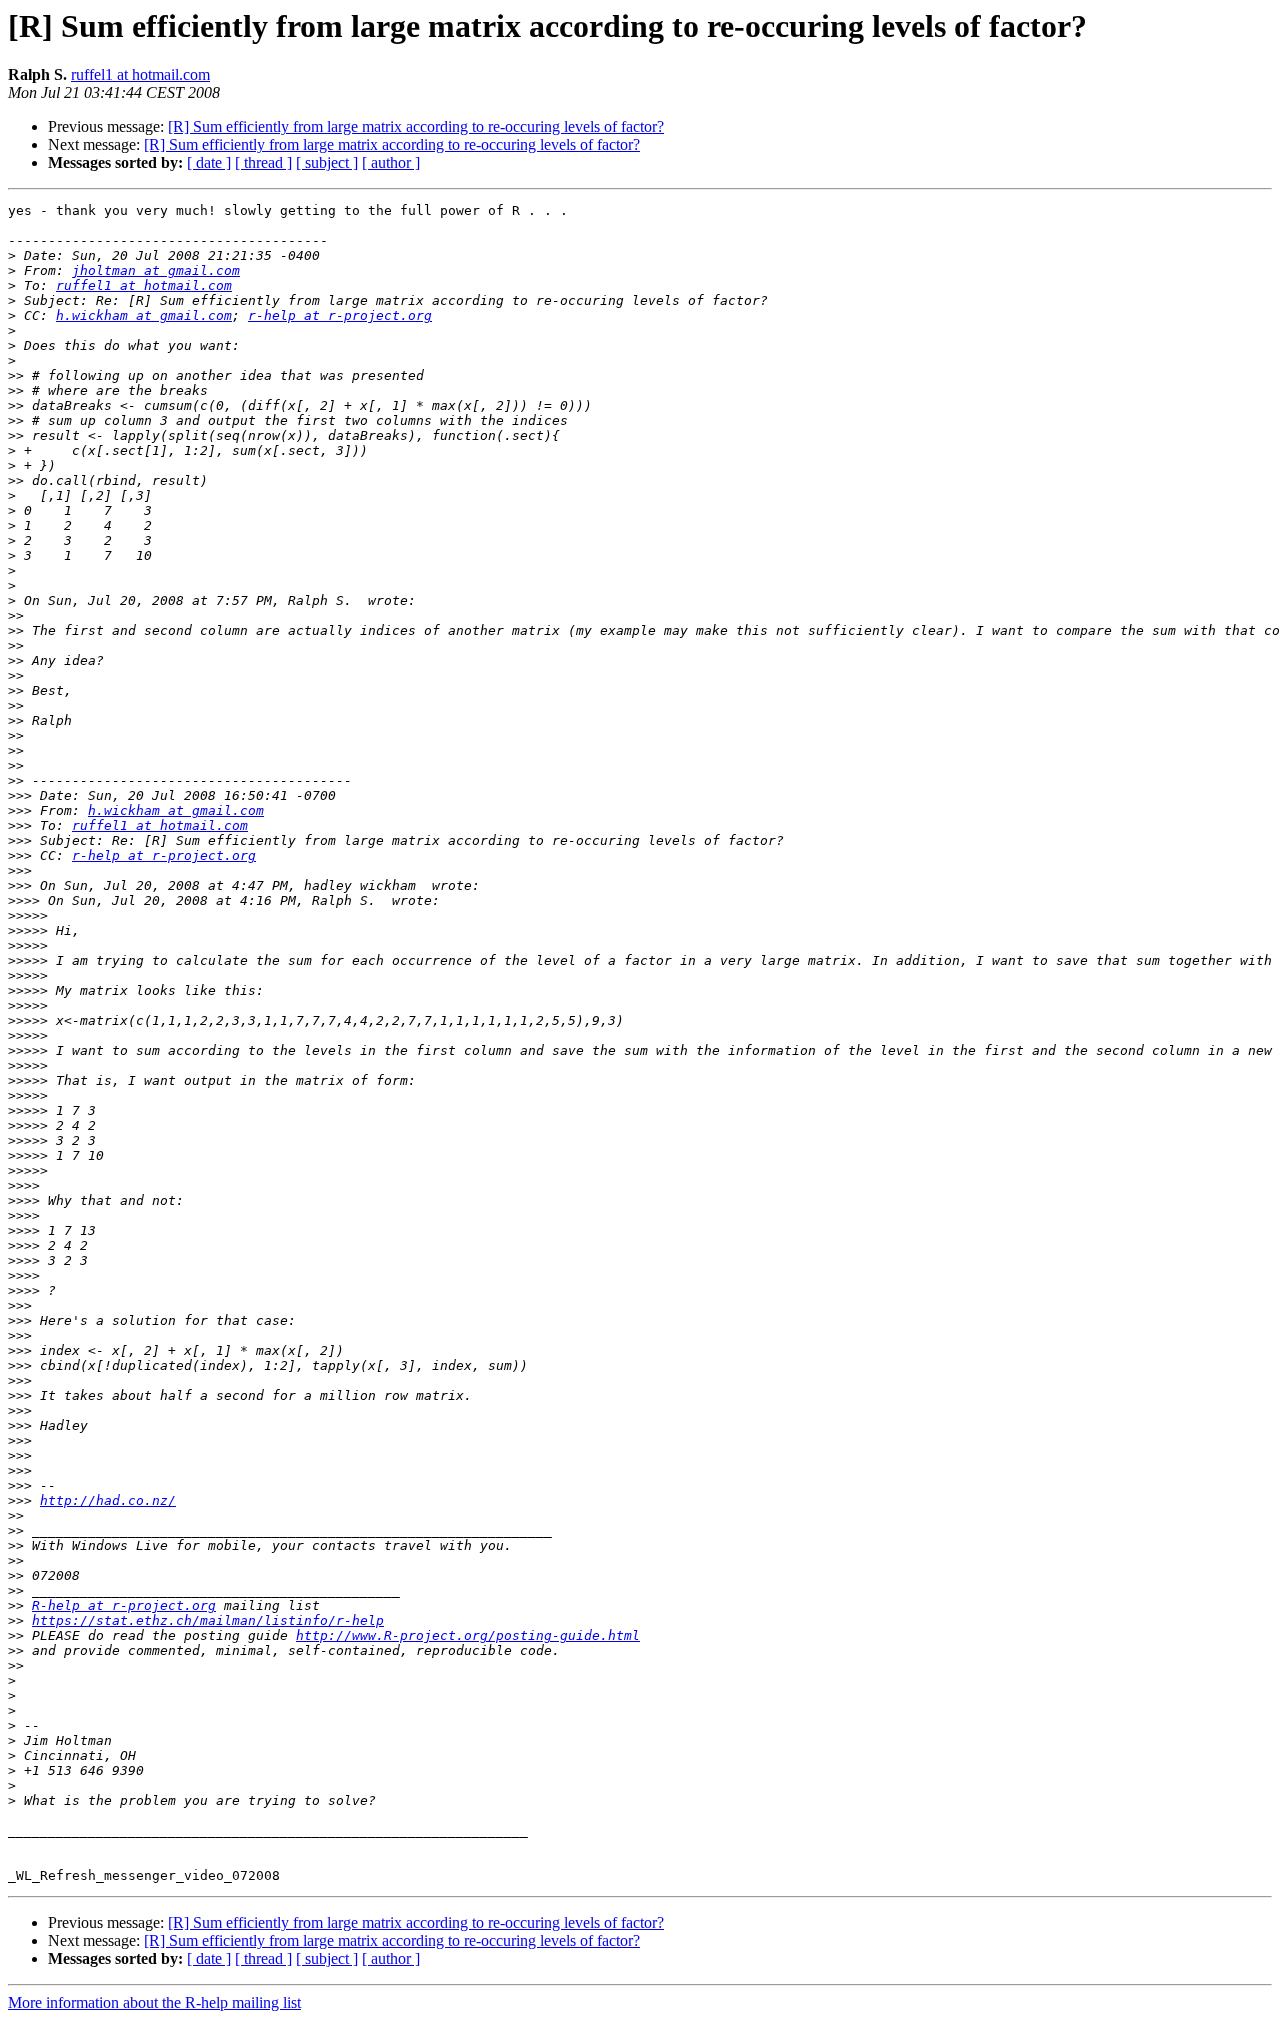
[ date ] (209, 162)
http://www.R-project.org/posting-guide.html (468, 1635)
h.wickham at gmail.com (144, 315)
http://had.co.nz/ (108, 1500)
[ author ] (391, 162)
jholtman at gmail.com (156, 270)
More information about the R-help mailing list (154, 2002)
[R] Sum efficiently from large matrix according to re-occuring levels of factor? (416, 126)
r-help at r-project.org (340, 315)
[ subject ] (327, 162)
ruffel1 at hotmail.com (140, 74)
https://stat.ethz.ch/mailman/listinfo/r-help (208, 1620)
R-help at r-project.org (124, 1605)
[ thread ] (263, 162)
